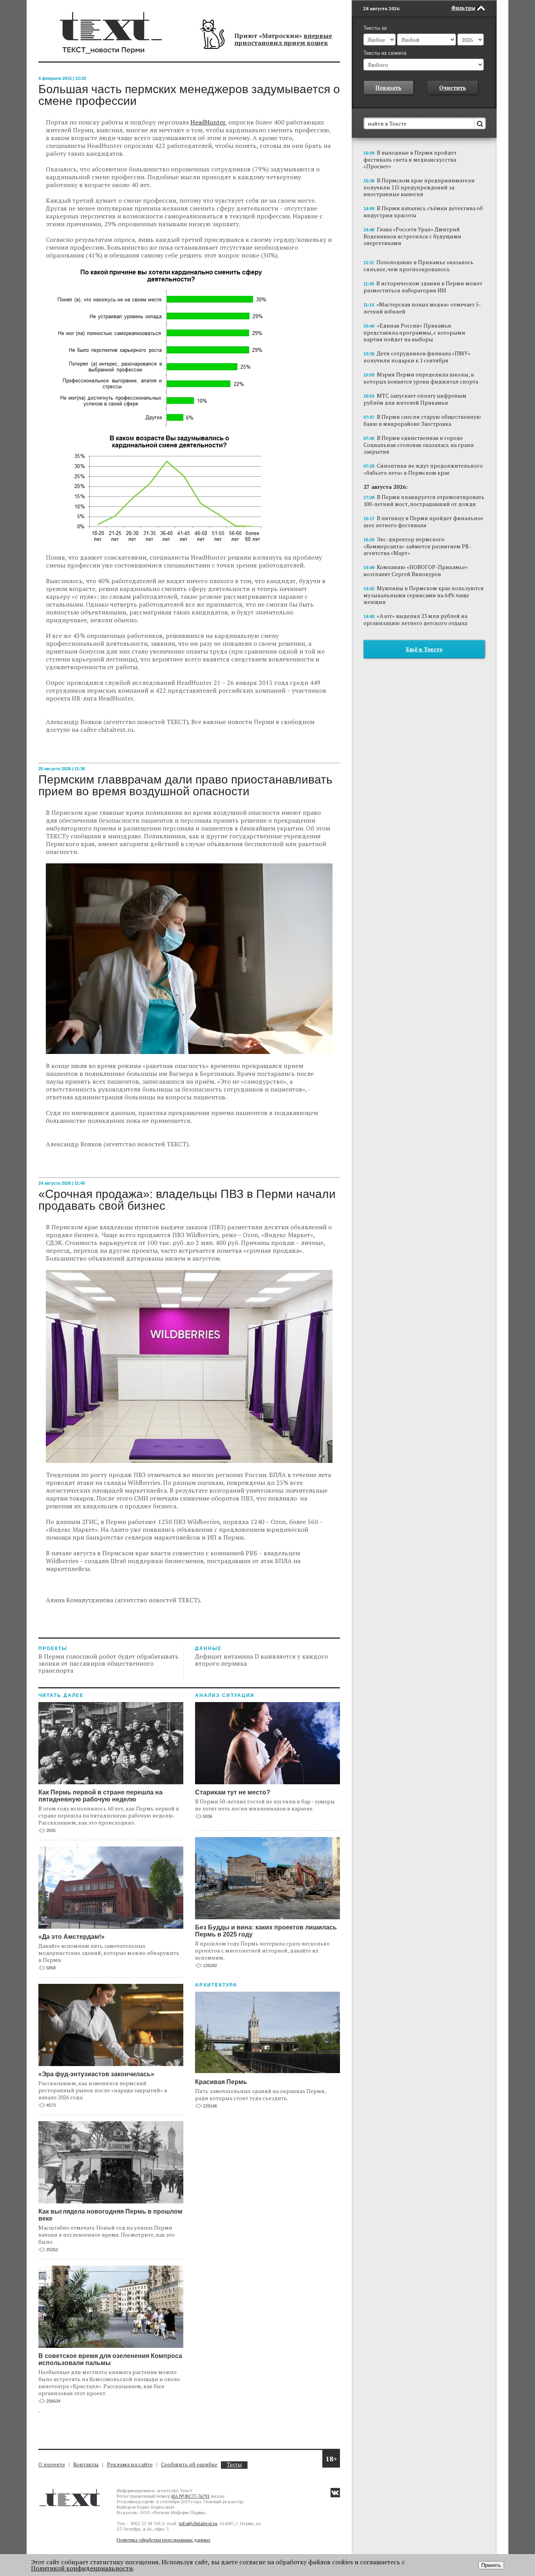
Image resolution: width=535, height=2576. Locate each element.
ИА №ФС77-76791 (191, 2496)
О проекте (52, 2464)
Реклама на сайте (130, 2464)
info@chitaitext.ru (198, 2523)
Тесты (234, 2465)
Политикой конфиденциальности (82, 2568)
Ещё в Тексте (424, 649)
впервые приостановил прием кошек (283, 39)
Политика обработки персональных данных (164, 2540)
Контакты (86, 2464)
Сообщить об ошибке (189, 2464)
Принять (491, 2565)
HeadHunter (208, 122)
